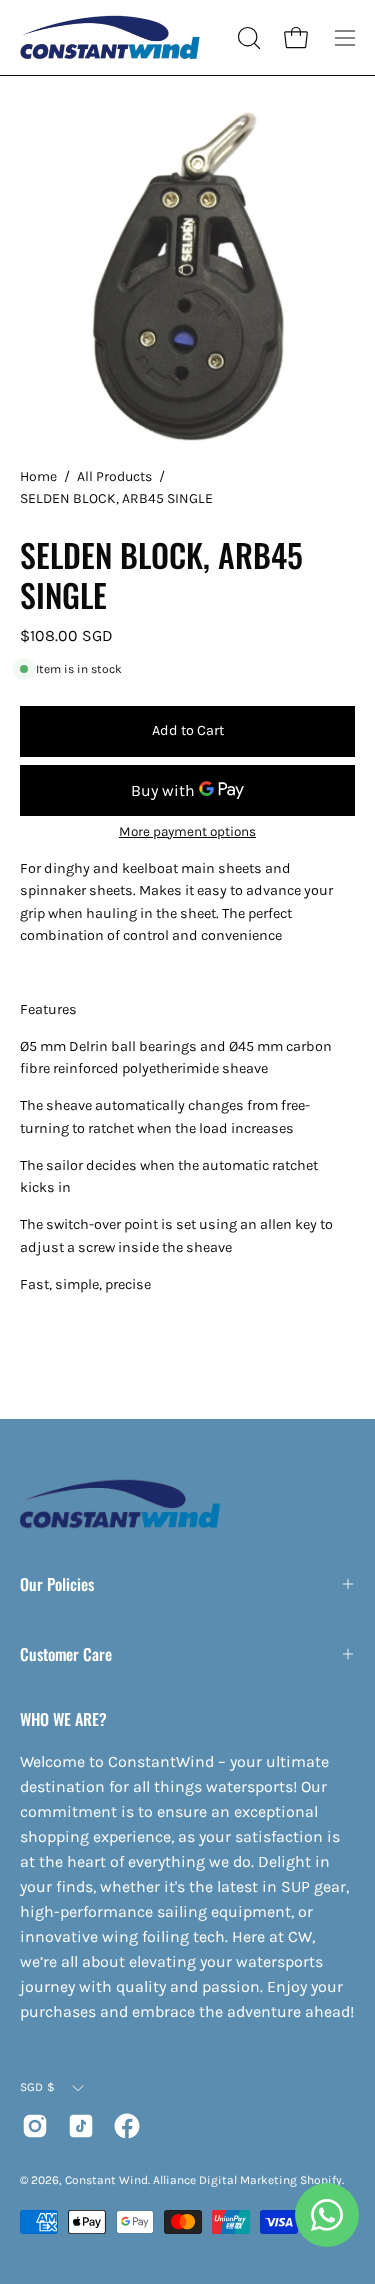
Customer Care (66, 1654)
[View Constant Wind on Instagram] (35, 2126)
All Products (114, 476)
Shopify (321, 2180)
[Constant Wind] (110, 37)
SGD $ (37, 2087)
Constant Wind (106, 2180)
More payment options (187, 831)
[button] (247, 38)
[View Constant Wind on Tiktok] (81, 2126)
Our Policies (57, 1584)
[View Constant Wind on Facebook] (127, 2126)
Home (38, 476)
